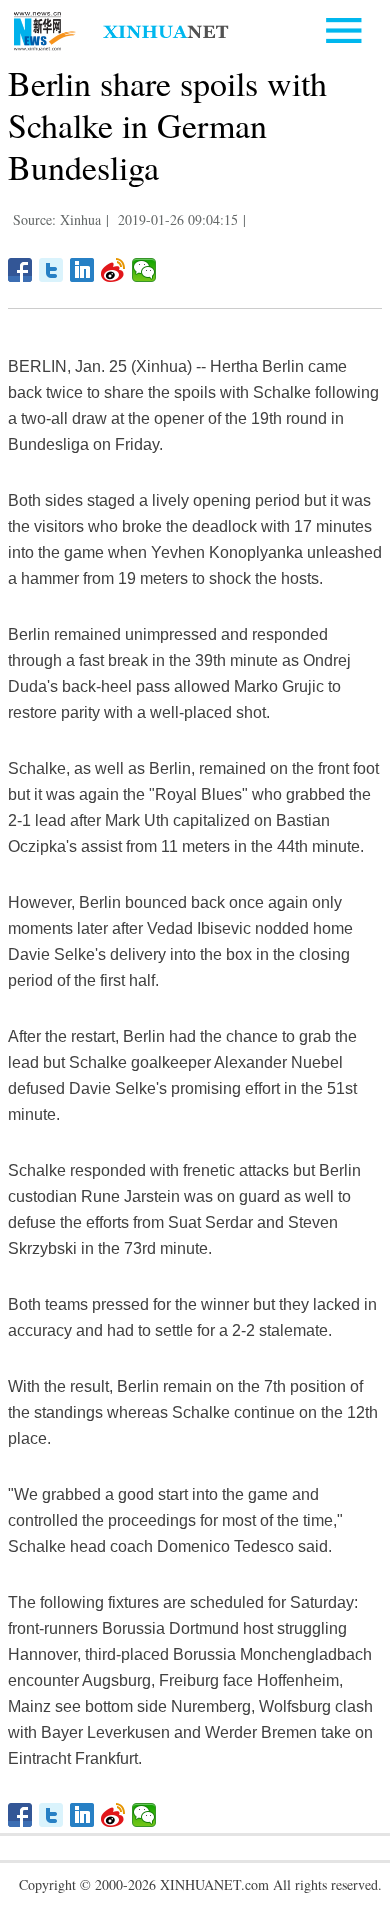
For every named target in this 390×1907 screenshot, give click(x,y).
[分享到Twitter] (51, 270)
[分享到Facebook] (20, 270)
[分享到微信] (144, 270)
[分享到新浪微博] (113, 270)
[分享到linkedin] (82, 270)
